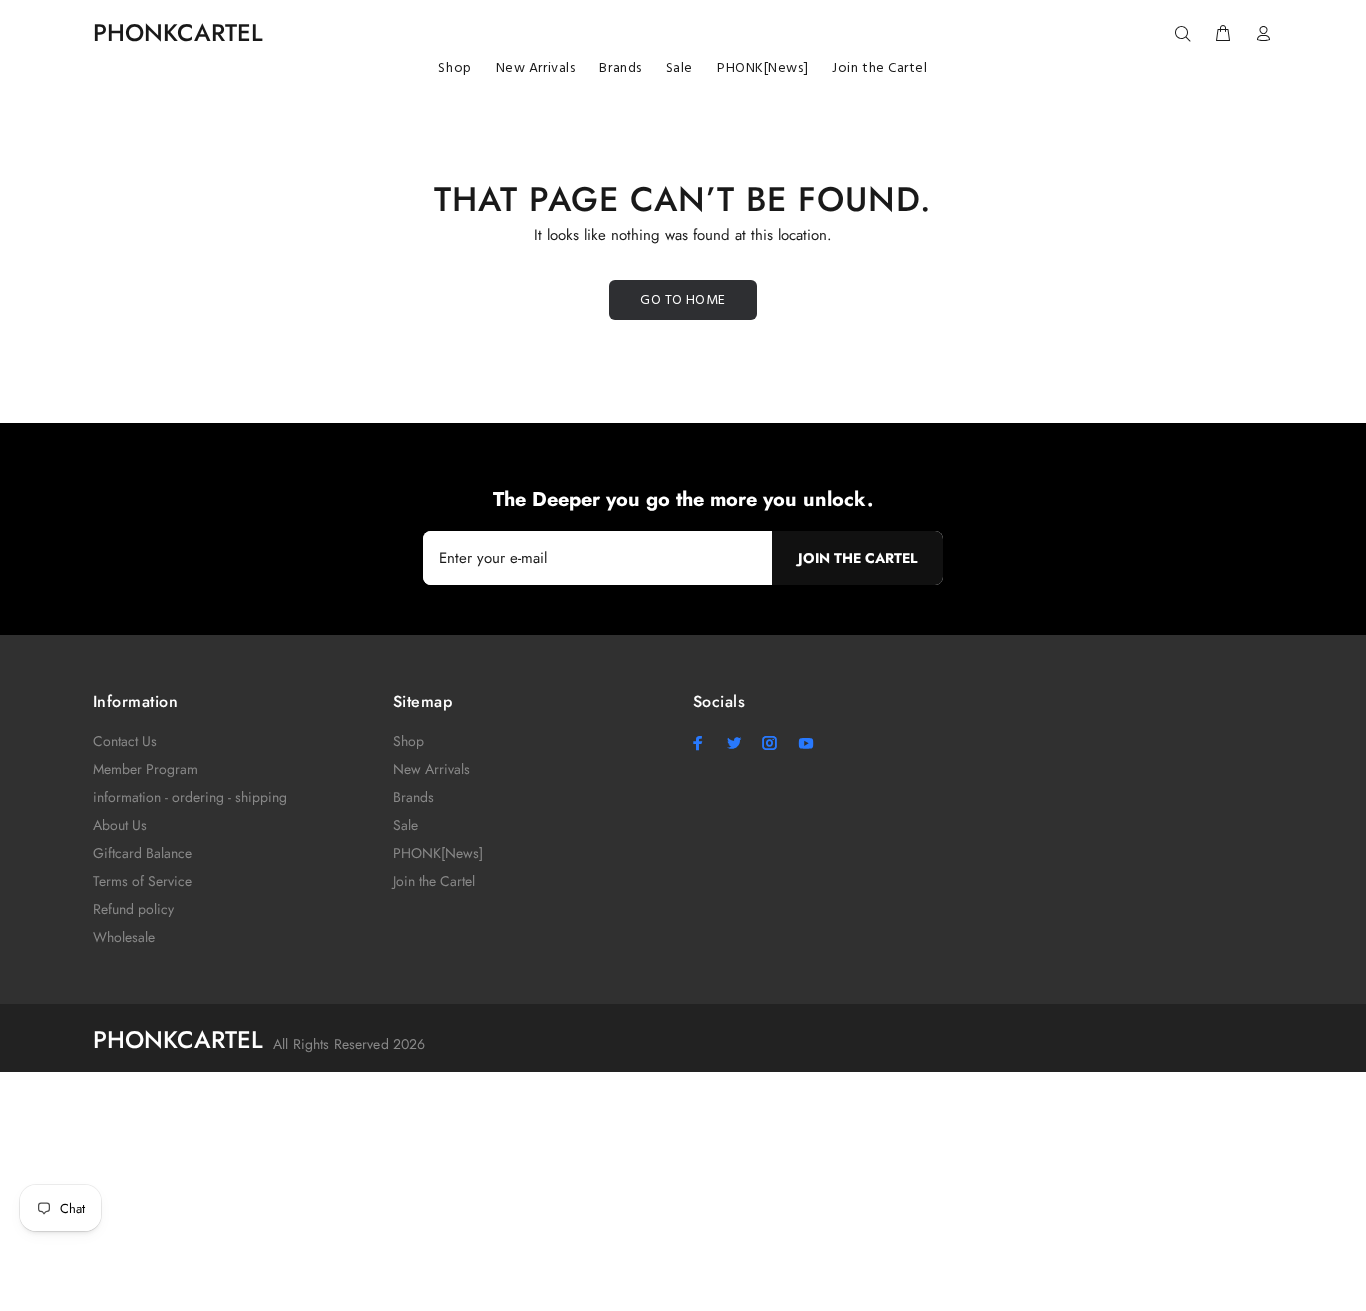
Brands (413, 797)
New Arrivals (431, 769)
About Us (120, 825)
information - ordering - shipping (190, 797)
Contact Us (125, 741)
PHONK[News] (438, 853)
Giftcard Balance (142, 853)
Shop (408, 741)
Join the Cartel (434, 881)
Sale (405, 825)
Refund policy (133, 909)
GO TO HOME (682, 300)
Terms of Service (142, 881)
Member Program (145, 769)
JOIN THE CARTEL (857, 558)
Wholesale (124, 937)
